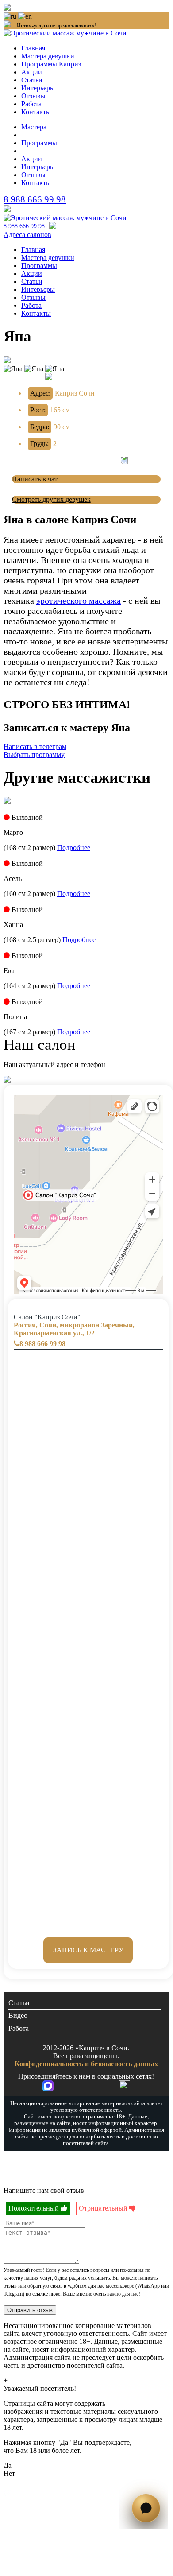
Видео (18, 2015)
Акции (32, 72)
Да (8, 2465)
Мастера (34, 127)
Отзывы (33, 96)
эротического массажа (79, 601)
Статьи (32, 80)
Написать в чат (35, 479)
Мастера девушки (48, 56)
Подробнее (74, 848)
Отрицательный (104, 2208)
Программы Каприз (51, 64)
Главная (33, 48)
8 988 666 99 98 (35, 199)
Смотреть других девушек (51, 499)
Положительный (35, 2208)
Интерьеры (38, 88)
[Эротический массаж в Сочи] (65, 33)
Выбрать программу (34, 755)
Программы (39, 143)
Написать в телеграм (35, 747)
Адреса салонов (27, 235)
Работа (31, 104)
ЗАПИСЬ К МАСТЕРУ (88, 1950)
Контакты (36, 112)
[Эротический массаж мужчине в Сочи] (65, 218)
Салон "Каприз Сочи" (74, 1325)
